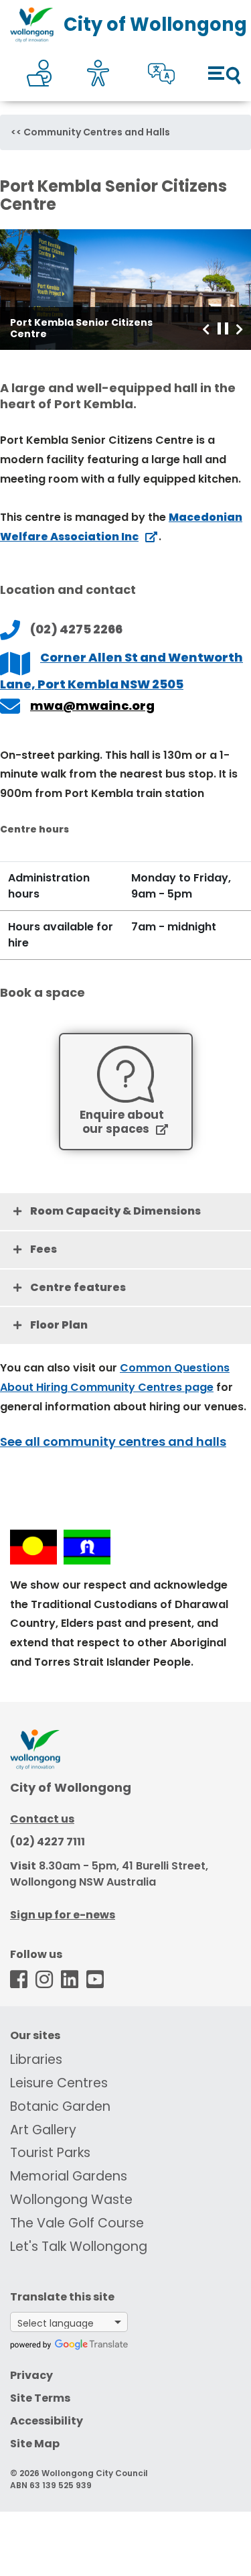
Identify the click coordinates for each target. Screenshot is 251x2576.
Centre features (78, 1287)
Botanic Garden (60, 2106)
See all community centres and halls (113, 1442)
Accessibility (47, 2421)
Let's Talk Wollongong (79, 2247)
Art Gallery (43, 2130)
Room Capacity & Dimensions (115, 1211)
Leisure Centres (59, 2083)
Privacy (31, 2375)
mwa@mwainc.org (92, 706)
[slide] (125, 290)
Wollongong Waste (71, 2200)
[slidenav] (206, 328)
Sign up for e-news (63, 1915)
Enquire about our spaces (122, 1122)
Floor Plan (59, 1325)
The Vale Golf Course (77, 2223)
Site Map (35, 2444)
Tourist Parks (50, 2153)
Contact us (42, 1819)
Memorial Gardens (69, 2176)
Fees (44, 1249)
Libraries (36, 2060)
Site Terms (40, 2398)
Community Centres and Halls (97, 132)
